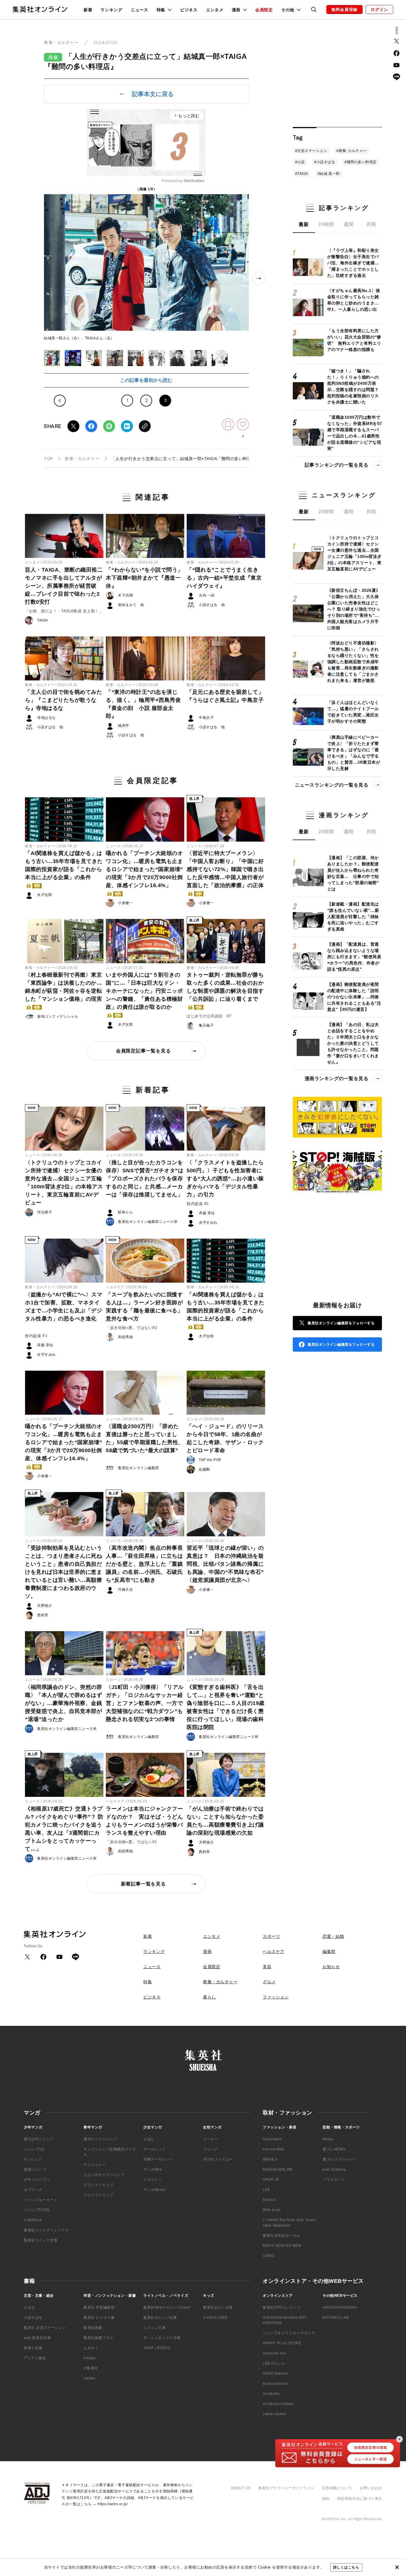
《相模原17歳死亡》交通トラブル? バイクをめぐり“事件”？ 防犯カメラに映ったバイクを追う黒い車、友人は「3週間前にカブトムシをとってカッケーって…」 (64, 1829)
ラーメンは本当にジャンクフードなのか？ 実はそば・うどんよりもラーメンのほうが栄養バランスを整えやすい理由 (144, 1821)
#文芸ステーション (311, 151)
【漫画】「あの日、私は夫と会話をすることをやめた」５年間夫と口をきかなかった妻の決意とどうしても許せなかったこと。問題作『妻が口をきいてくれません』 (353, 1043)
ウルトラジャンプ (99, 2195)
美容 (267, 1967)
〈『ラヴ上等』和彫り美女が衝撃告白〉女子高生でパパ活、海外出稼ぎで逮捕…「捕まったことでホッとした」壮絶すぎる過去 (353, 263)
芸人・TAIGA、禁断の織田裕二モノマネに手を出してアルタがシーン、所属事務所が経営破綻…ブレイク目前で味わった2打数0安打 (64, 586)
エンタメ (215, 10)
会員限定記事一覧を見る (143, 1051)
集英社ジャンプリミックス (46, 2230)
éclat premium (275, 2384)
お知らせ (331, 1967)
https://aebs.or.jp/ (113, 2504)
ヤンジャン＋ (95, 2165)
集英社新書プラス (99, 2338)
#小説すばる (325, 162)
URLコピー (145, 426)
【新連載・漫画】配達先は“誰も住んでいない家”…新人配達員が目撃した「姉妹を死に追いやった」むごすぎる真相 (353, 917)
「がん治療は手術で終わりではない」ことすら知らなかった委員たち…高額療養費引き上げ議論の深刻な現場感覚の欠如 (225, 1821)
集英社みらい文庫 (218, 2307)
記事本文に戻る (153, 94)
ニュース (140, 10)
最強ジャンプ (35, 2169)
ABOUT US (241, 2488)
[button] (52, 358)
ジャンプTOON (37, 2210)
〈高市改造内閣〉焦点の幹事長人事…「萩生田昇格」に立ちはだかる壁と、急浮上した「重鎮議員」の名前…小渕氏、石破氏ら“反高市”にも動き (144, 1564)
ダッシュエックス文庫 (162, 2338)
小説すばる (33, 2318)
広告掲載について (337, 2488)
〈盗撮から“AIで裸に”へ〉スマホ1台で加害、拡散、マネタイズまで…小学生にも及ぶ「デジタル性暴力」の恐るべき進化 (64, 1307)
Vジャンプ (33, 2159)
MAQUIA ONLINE (278, 2169)
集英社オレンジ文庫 (160, 2318)
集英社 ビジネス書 (99, 2318)
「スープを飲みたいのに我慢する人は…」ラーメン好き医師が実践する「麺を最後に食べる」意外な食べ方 (144, 1307)
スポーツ (113, 1680)
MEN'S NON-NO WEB (282, 2246)
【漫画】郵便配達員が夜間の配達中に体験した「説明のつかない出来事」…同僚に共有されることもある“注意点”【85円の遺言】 (354, 997)
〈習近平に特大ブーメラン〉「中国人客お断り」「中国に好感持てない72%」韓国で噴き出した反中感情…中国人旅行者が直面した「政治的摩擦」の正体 (225, 873)
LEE (266, 2190)
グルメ (269, 1982)
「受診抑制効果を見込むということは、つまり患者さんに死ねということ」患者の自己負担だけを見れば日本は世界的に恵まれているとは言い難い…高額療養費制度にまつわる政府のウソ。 (63, 1572)
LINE (109, 426)
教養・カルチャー (61, 43)
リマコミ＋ (153, 2180)
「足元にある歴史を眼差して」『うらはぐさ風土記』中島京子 (225, 696)
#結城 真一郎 (329, 174)
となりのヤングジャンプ (104, 2175)
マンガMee (153, 2169)
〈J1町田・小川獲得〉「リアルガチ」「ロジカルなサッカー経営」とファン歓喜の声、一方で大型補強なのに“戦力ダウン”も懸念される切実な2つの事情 (145, 1703)
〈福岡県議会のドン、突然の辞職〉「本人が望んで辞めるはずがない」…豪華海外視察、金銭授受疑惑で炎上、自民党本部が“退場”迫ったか (63, 1703)
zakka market (274, 2414)
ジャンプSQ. (34, 2149)
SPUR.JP (271, 2180)
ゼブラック (33, 2190)
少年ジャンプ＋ (37, 2180)
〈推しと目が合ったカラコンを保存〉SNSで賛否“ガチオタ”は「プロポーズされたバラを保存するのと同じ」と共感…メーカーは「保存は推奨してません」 (145, 1179)
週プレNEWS (334, 2149)
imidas (89, 2378)
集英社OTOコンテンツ (282, 2307)
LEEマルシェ (274, 2363)
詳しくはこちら (346, 2567)
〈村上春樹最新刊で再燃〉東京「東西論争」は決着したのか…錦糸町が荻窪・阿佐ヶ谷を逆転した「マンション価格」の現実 (63, 990)
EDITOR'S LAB (336, 2318)
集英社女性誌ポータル (281, 2235)
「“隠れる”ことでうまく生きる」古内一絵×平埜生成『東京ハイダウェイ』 (224, 578)
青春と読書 (33, 2348)
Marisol (269, 2200)
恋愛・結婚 (333, 1936)
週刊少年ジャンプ (39, 2139)
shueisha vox (274, 2353)
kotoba (90, 2358)
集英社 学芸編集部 (99, 2307)
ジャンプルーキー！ (41, 2200)
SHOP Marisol (275, 2373)
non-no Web (274, 2149)
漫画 (207, 1951)
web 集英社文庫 (37, 2338)
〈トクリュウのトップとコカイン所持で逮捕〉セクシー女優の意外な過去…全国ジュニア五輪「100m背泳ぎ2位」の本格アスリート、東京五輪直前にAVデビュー (64, 1183)
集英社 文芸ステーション (45, 2328)
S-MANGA (33, 2220)
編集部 (329, 1951)
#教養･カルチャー (352, 151)
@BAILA (270, 2159)
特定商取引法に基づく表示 (360, 2499)
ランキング (111, 10)
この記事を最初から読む (146, 380)
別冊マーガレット (158, 2159)
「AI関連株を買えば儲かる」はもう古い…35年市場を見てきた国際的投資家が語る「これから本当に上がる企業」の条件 (64, 869)
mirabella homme (278, 2404)
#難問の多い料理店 (361, 162)
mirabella (271, 2394)
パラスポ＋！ (334, 2180)
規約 (326, 2499)
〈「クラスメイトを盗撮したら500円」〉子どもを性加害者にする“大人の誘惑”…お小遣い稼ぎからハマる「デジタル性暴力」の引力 (225, 1179)
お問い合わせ (371, 2488)
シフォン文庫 (155, 2328)
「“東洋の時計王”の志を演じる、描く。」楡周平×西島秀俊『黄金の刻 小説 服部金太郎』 (143, 704)
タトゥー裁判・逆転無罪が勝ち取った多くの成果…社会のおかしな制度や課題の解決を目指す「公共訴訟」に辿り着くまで (225, 990)
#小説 (300, 162)
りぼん (149, 2139)
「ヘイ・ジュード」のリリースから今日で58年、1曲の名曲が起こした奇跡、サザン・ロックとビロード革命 (225, 1438)
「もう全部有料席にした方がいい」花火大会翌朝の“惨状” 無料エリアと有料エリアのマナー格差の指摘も (354, 340)
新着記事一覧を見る (143, 1884)
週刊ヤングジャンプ (100, 2139)
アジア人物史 (35, 2358)
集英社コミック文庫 (41, 2240)
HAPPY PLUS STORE (282, 2343)
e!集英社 (91, 2368)
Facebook (91, 426)
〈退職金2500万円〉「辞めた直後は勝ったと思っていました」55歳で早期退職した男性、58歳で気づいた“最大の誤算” (145, 1438)
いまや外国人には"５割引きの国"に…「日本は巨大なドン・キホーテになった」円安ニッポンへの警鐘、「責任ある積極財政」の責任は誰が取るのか (144, 994)
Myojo (328, 2139)
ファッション (276, 1997)
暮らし (210, 1997)
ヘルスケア (115, 1287)
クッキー (210, 2139)
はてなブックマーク (127, 426)
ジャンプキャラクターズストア (289, 2333)
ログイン (379, 10)
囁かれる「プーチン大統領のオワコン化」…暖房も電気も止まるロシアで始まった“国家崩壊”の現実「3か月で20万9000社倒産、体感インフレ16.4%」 (144, 873)
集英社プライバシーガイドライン (286, 2488)
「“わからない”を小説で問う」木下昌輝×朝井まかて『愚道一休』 (144, 578)
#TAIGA (302, 174)
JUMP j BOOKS (157, 2348)
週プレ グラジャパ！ (340, 2159)
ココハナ (210, 2149)
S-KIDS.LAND (215, 2318)
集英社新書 (93, 2328)
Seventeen (272, 2139)
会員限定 (264, 10)
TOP (49, 459)
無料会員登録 (344, 10)
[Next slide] (259, 278)
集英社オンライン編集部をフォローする (341, 1323)
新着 (88, 10)
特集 (148, 1982)
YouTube (396, 65)
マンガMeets (154, 2190)
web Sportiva (334, 2169)
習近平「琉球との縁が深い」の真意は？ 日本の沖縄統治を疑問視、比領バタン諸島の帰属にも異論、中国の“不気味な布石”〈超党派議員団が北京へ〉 (225, 1564)
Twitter (73, 426)
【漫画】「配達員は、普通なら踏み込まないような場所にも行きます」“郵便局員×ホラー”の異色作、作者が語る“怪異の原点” (354, 957)
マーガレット (155, 2149)
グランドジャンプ (99, 2185)
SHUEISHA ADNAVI (340, 2307)
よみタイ (91, 2348)
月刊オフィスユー (218, 2159)
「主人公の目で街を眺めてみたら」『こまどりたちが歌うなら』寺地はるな (63, 700)
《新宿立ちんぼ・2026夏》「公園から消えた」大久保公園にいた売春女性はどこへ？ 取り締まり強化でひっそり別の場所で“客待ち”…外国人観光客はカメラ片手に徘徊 (354, 609)
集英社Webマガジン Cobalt (167, 2307)
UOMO (269, 2256)
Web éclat (272, 2210)
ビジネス (189, 10)
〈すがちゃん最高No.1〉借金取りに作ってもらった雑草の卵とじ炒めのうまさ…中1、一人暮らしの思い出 (354, 300)
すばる (29, 2307)
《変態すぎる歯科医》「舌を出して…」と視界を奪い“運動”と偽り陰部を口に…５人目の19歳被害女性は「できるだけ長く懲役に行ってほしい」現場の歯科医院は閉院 (226, 1707)
